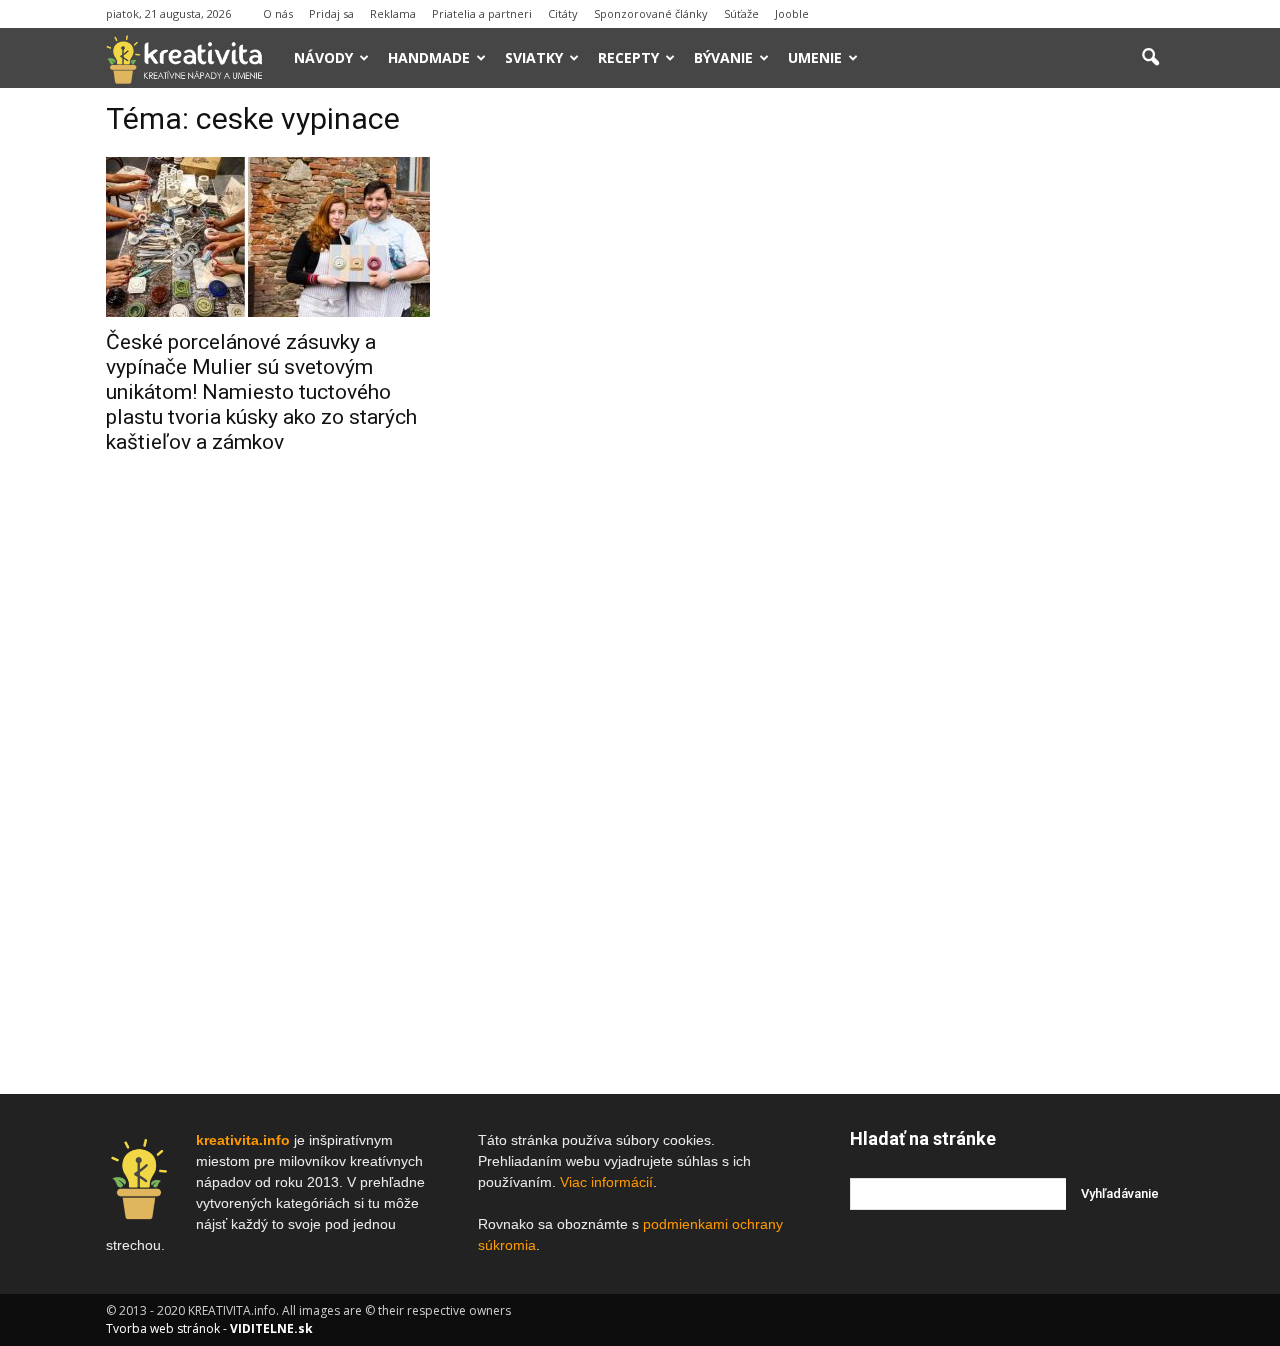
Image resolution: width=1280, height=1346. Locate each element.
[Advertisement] (1012, 409)
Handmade (429, 57)
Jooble (792, 13)
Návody (323, 57)
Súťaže (741, 13)
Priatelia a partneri (482, 13)
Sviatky (534, 57)
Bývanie (723, 57)
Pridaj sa (331, 13)
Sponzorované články (651, 13)
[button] (1150, 58)
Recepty (628, 57)
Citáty (563, 13)
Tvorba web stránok (163, 1328)
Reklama (393, 13)
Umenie (815, 57)
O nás (278, 13)
